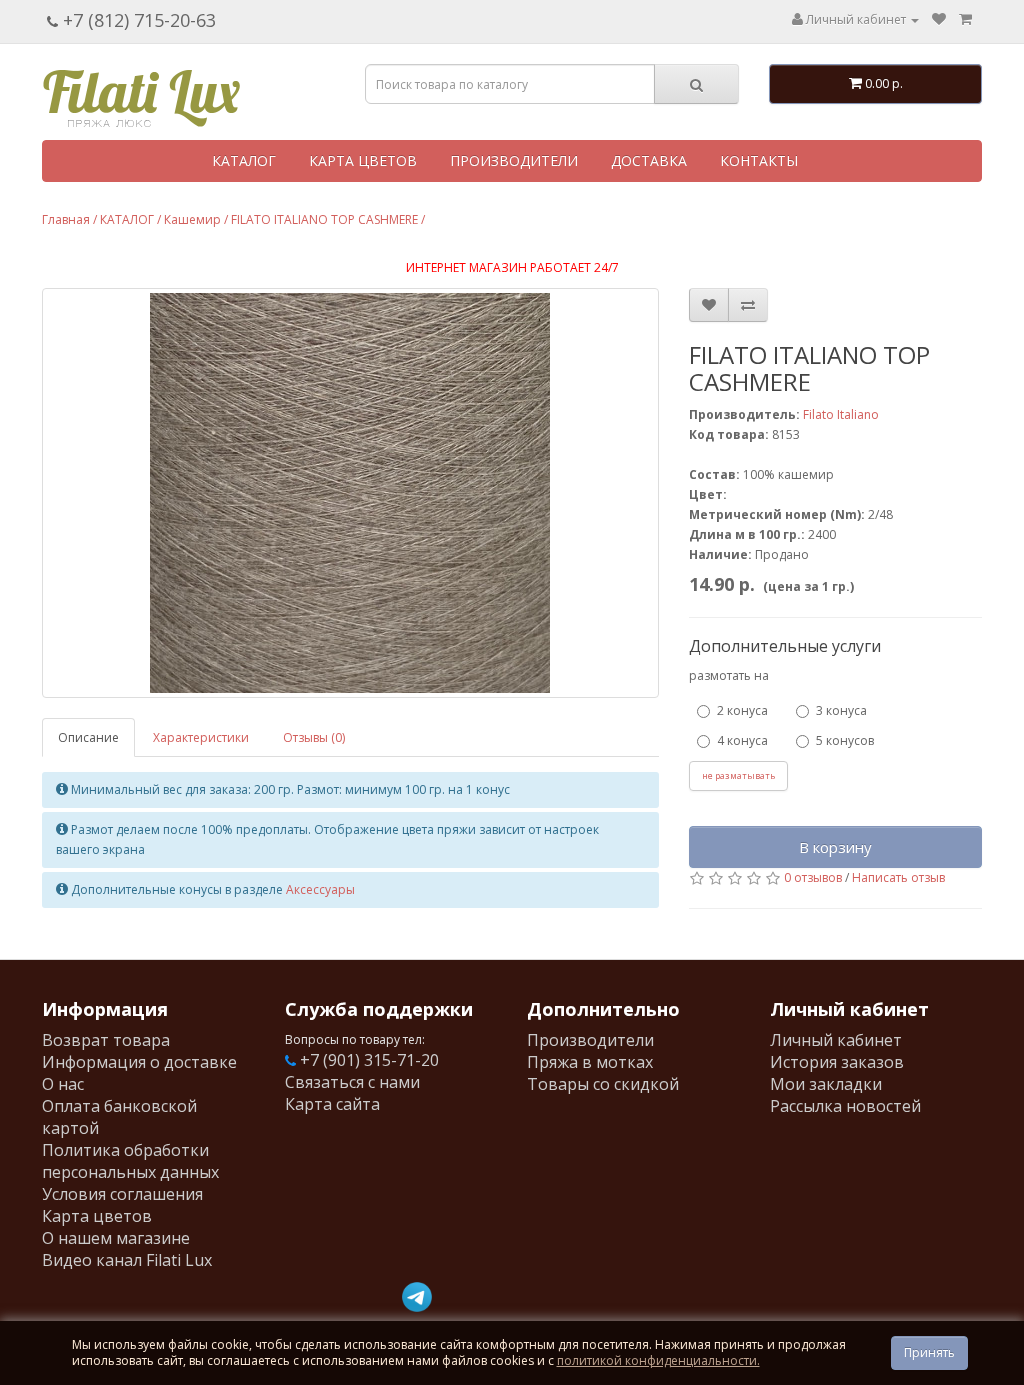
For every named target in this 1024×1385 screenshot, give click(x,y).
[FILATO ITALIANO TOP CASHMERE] (350, 493)
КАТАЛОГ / (130, 219)
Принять (929, 1352)
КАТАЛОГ (244, 160)
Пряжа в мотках (590, 1062)
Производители (590, 1040)
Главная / (69, 219)
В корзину (835, 847)
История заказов (837, 1062)
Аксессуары (320, 889)
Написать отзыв (898, 877)
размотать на (729, 675)
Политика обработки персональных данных (130, 1161)
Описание (88, 737)
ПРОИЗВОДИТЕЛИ (514, 160)
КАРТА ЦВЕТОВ (363, 160)
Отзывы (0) (314, 737)
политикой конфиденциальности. (658, 1360)
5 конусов (845, 740)
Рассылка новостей (845, 1106)
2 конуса (742, 710)
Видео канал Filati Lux (127, 1260)
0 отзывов (813, 877)
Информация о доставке (139, 1062)
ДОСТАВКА (649, 160)
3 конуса (841, 710)
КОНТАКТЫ (759, 160)
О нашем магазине (116, 1238)
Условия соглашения (122, 1194)
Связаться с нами (352, 1082)
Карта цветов (97, 1216)
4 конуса (742, 740)
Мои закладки (826, 1084)
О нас (63, 1084)
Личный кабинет (836, 1040)
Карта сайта (332, 1104)
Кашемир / (196, 219)
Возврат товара (106, 1040)
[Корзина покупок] (965, 19)
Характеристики (201, 737)
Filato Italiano (841, 414)
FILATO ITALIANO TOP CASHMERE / (328, 219)
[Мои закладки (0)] (939, 19)
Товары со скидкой (603, 1084)
